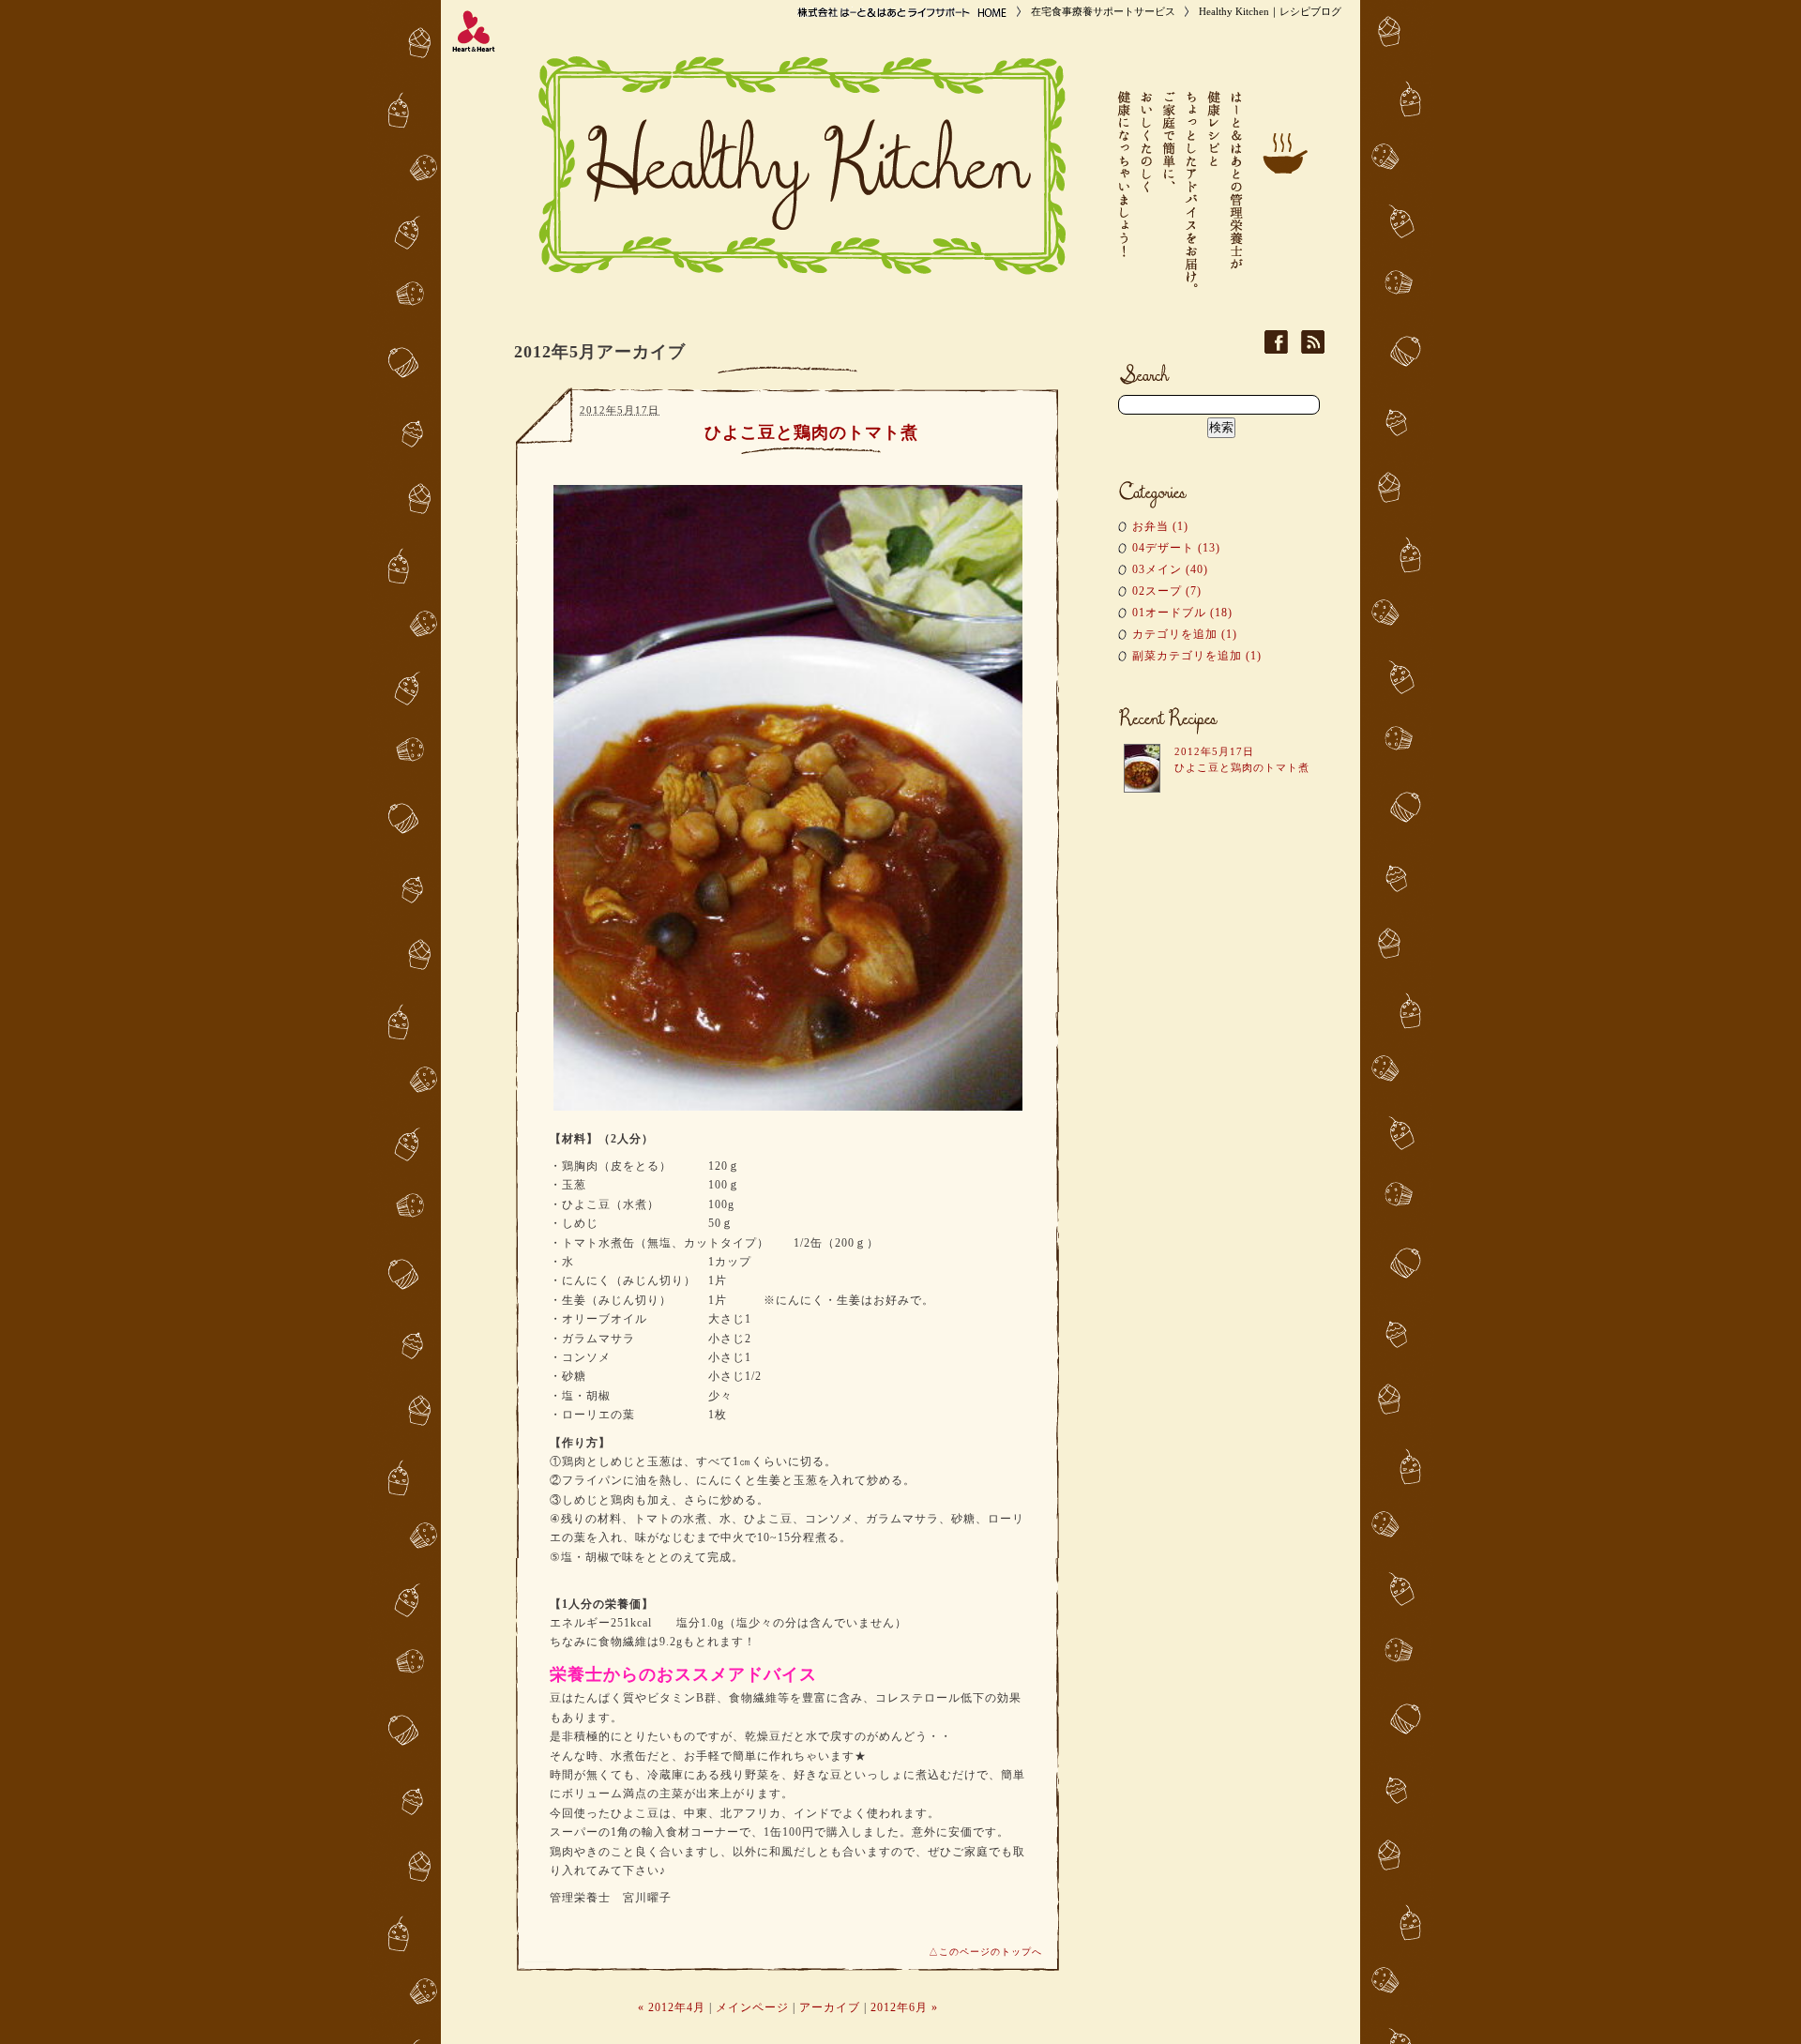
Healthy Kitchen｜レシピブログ (1270, 11)
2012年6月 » (904, 2007)
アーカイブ (830, 2007)
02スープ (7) (1167, 591)
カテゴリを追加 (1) (1185, 634)
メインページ (752, 2007)
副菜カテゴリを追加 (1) (1197, 656)
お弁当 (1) (1160, 526)
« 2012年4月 (672, 2007)
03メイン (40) (1170, 569)
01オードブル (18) (1182, 613)
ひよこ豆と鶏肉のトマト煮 (811, 432)
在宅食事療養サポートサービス (1103, 11)
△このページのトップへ (985, 1952)
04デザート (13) (1176, 548)
